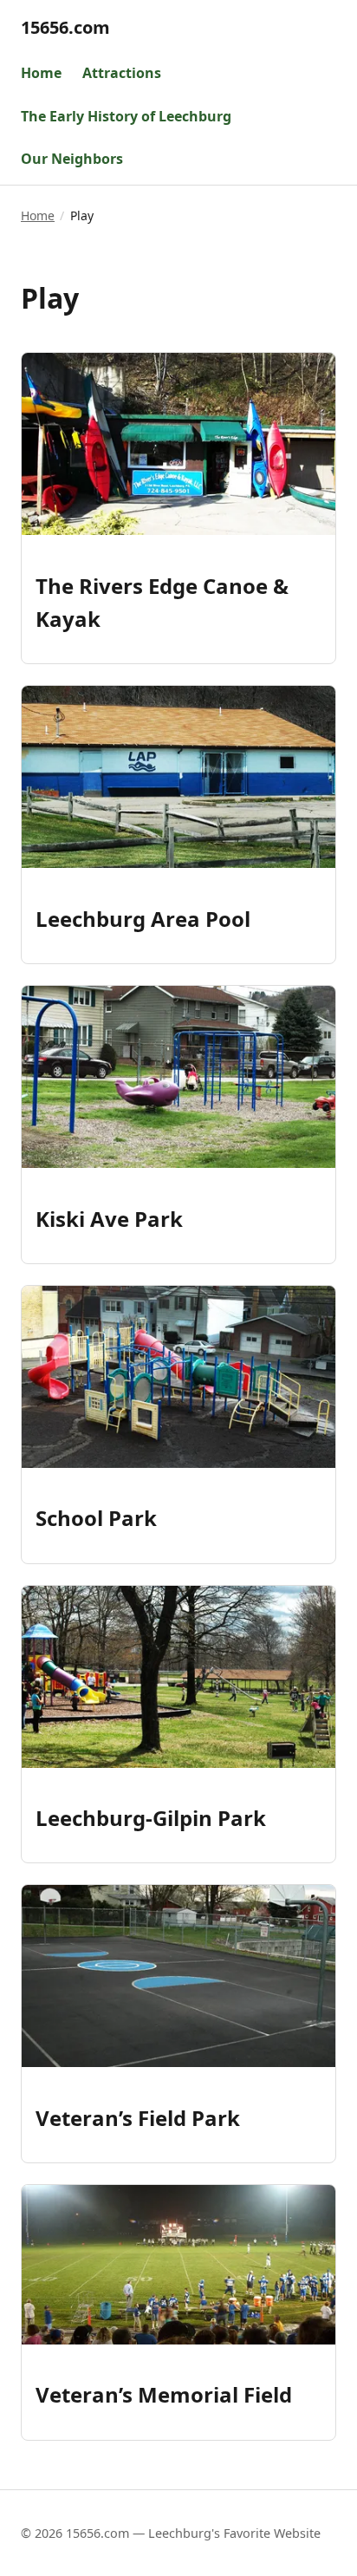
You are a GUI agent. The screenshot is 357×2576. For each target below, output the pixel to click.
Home (41, 73)
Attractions (122, 73)
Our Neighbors (72, 159)
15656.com (65, 27)
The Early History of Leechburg (126, 116)
